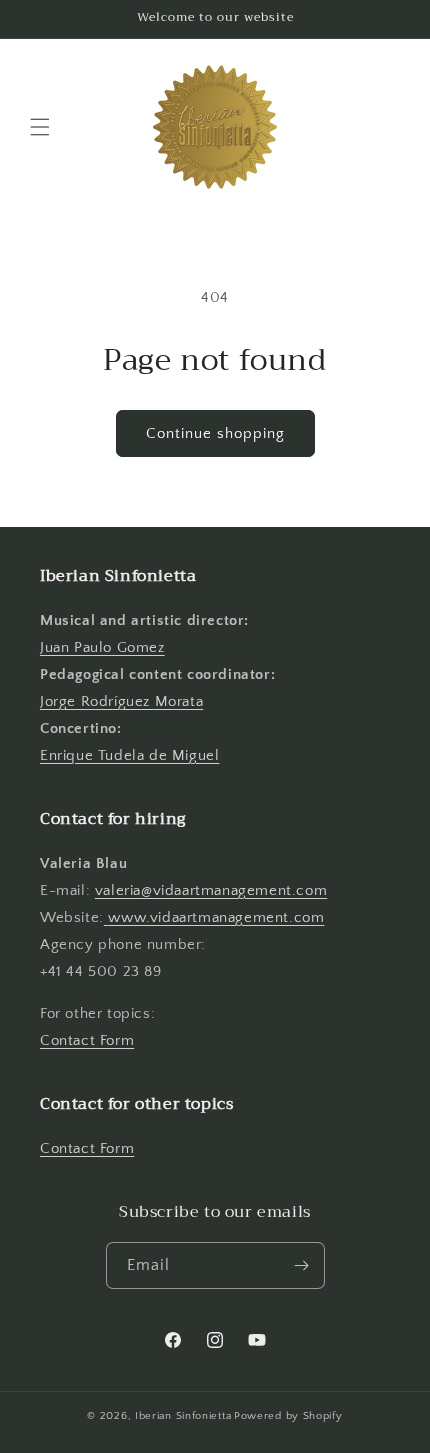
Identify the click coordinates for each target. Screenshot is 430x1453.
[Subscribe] (302, 1265)
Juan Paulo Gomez (102, 647)
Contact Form (87, 1040)
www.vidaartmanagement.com (216, 917)
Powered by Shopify (288, 1416)
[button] (40, 127)
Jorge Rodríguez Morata (121, 701)
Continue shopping (215, 433)
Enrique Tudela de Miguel (129, 755)
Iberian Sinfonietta (183, 1416)
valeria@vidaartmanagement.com (211, 890)
